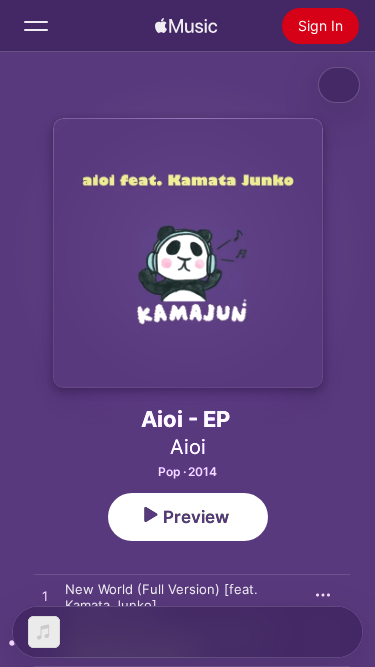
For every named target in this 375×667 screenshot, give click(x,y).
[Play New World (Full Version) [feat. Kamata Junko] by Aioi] (45, 597)
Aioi (188, 447)
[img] (186, 26)
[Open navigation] (36, 26)
